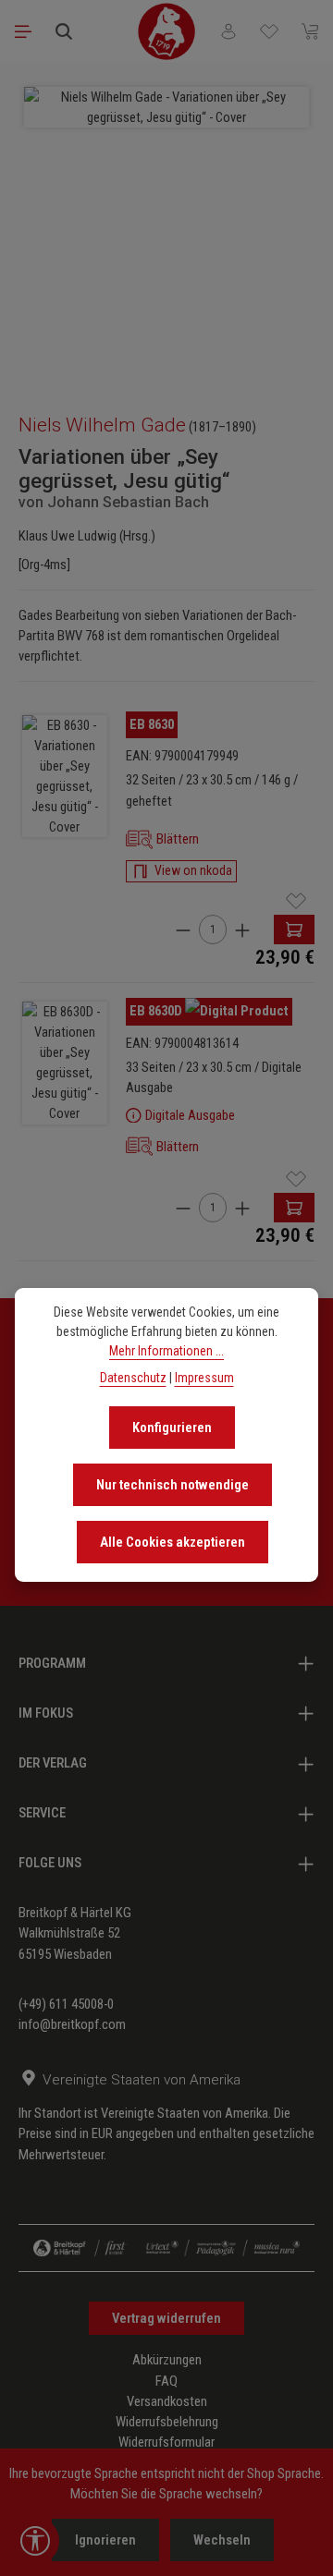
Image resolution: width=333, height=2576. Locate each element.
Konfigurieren (172, 1428)
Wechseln (222, 2540)
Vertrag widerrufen (166, 2318)
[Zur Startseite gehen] (166, 31)
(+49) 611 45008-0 (66, 2004)
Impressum (204, 1378)
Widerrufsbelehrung (167, 2422)
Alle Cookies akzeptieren (173, 1542)
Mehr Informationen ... (166, 1351)
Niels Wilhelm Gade (102, 425)
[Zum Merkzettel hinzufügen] (296, 901)
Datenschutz (133, 1378)
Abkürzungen (167, 2360)
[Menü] (23, 31)
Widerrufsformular (166, 2442)
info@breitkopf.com (72, 2024)
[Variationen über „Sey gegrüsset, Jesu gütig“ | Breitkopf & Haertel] (65, 777)
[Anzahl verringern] (183, 930)
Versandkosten (167, 2401)
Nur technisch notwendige (173, 1485)
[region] (166, 229)
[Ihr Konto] (228, 31)
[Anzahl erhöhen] (242, 930)
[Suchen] (64, 31)
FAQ (166, 2381)
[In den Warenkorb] (294, 930)
